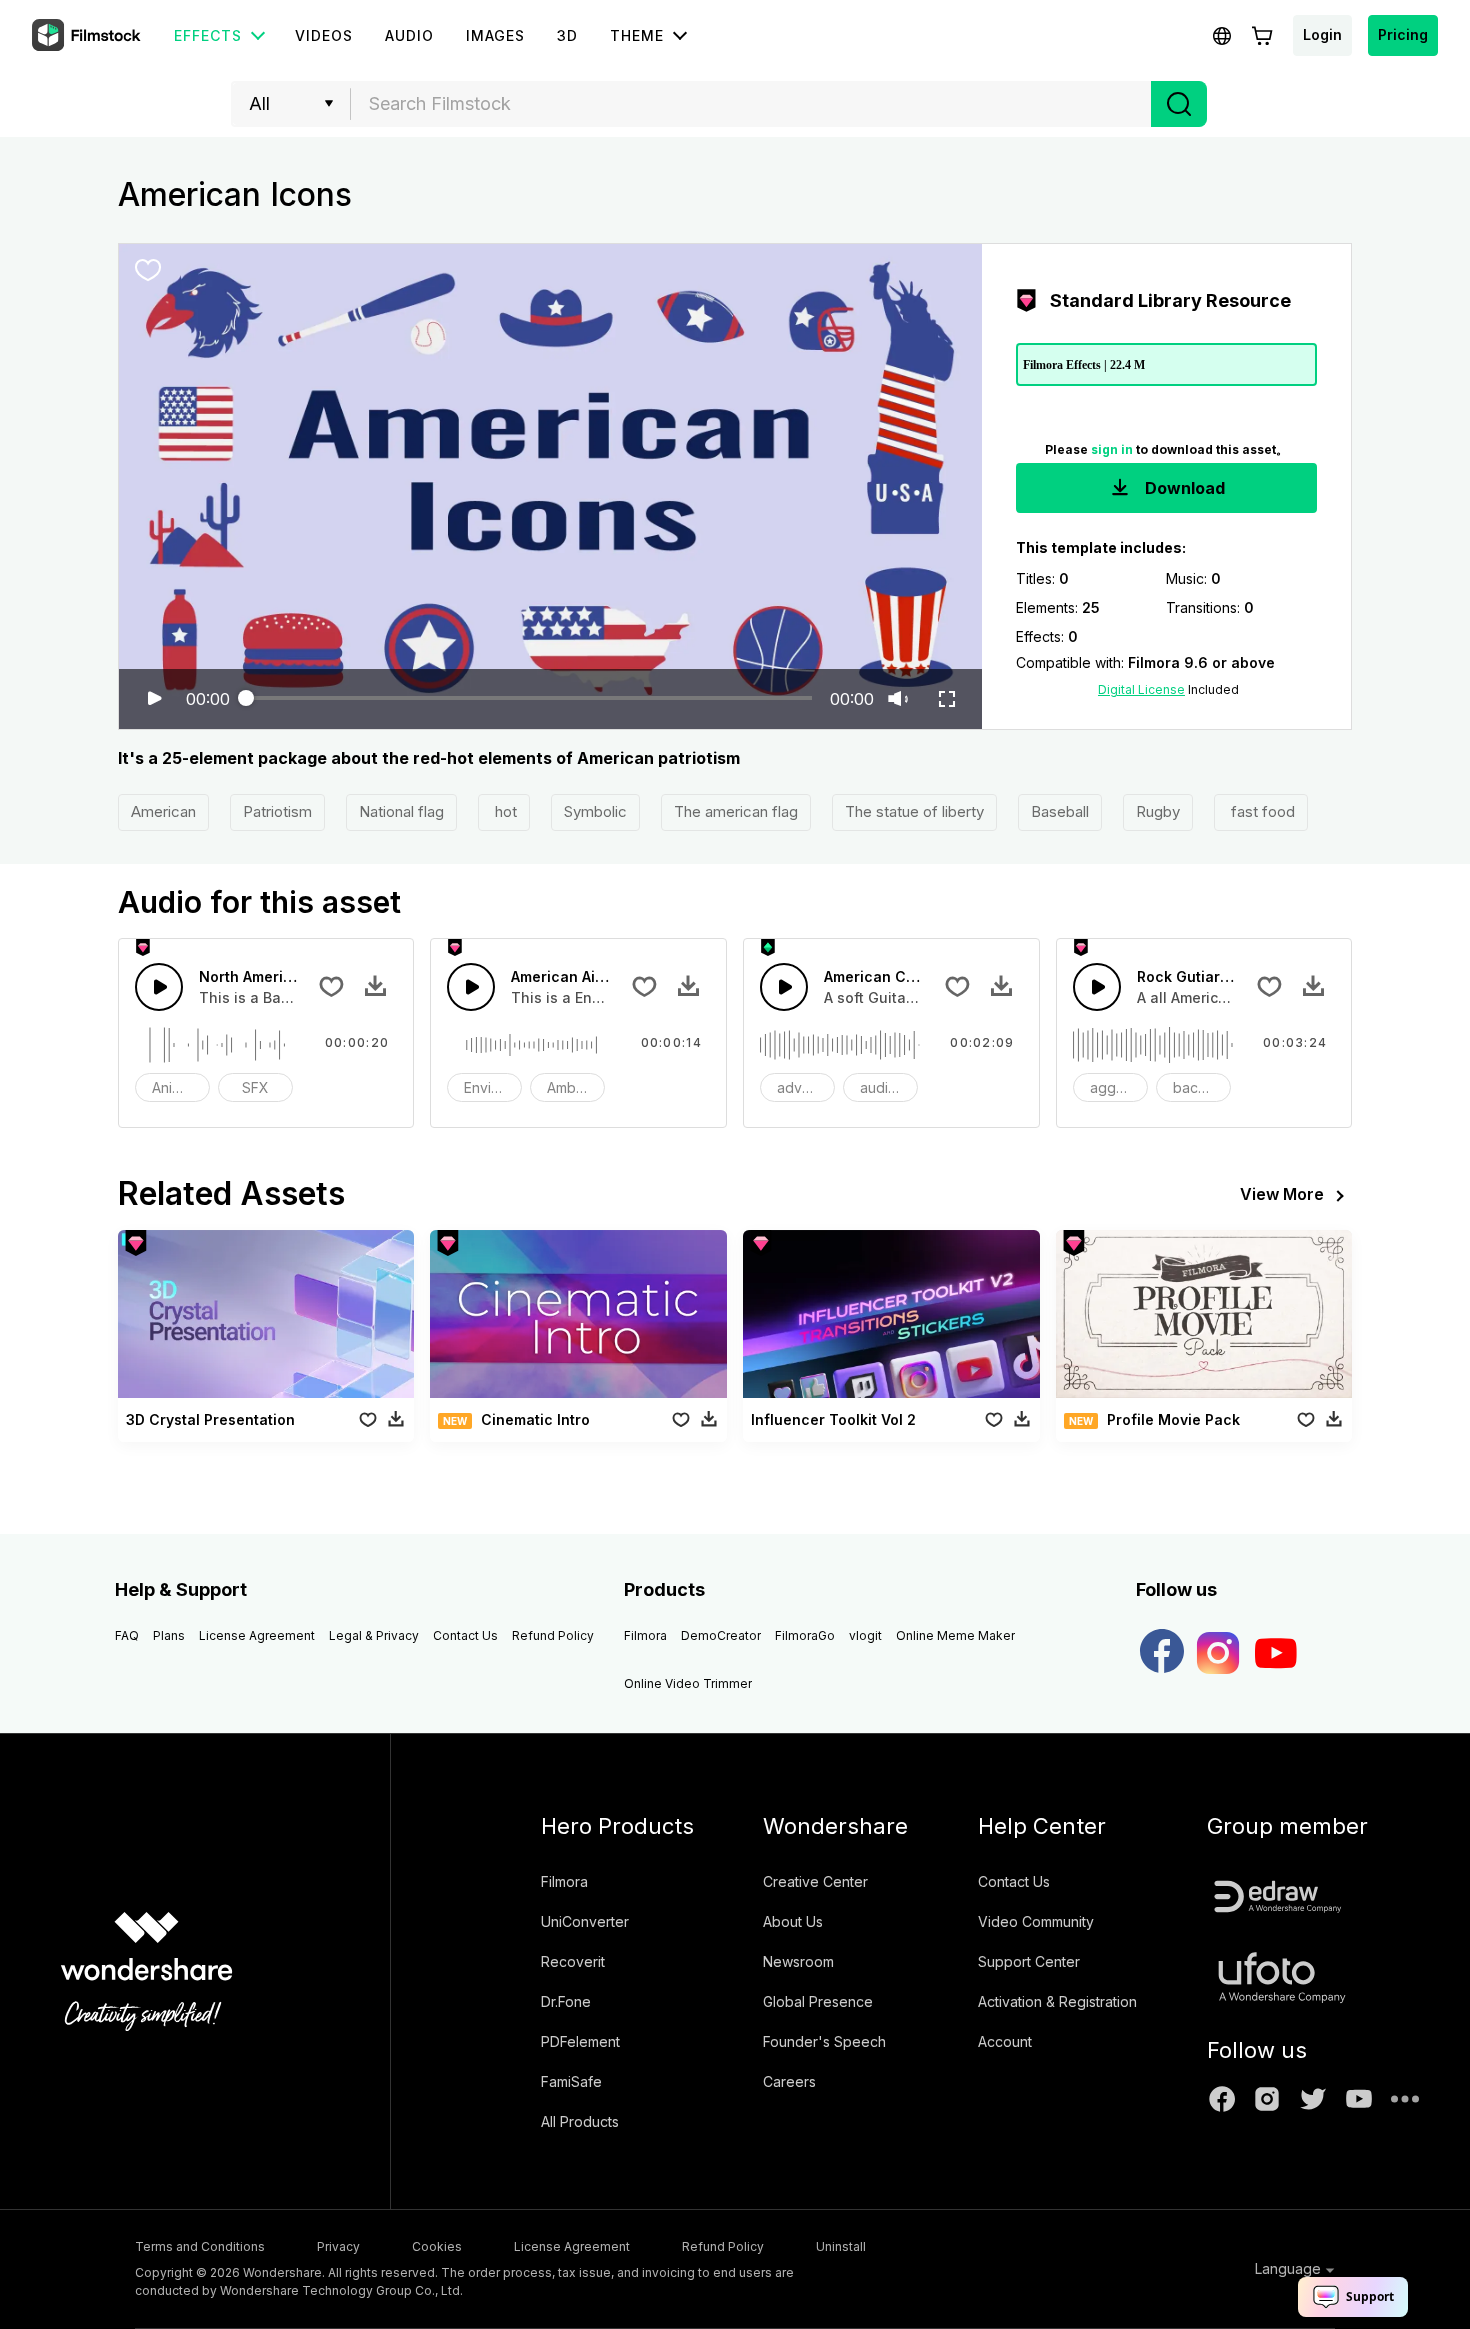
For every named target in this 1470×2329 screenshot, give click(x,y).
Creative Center (815, 1881)
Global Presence (818, 2001)
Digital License (1141, 689)
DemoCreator (721, 1635)
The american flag (736, 811)
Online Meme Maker (955, 1635)
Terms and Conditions (200, 2246)
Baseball (1060, 811)
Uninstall (841, 2246)
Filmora (645, 1635)
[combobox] (751, 104)
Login (1322, 34)
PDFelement (580, 2041)
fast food (1261, 811)
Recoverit (573, 1961)
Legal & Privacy (374, 1635)
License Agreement (257, 1635)
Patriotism (277, 811)
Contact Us (465, 1635)
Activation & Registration (1057, 2001)
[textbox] (751, 104)
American (163, 811)
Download (1183, 488)
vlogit (865, 1635)
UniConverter (585, 1921)
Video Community (1036, 1921)
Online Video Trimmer (688, 1683)
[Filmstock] (88, 36)
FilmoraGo (805, 1635)
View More (1282, 1194)
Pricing (1403, 34)
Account (1005, 2041)
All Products (580, 2121)
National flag (401, 811)
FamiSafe (571, 2081)
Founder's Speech (824, 2041)
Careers (789, 2081)
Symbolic (595, 811)
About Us (793, 1921)
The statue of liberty (914, 811)
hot (504, 811)
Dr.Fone (566, 2001)
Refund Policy (553, 1635)
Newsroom (798, 1961)
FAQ (127, 1635)
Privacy (338, 2246)
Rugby (1158, 811)
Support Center (1029, 1961)
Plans (169, 1635)
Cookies (437, 2246)
